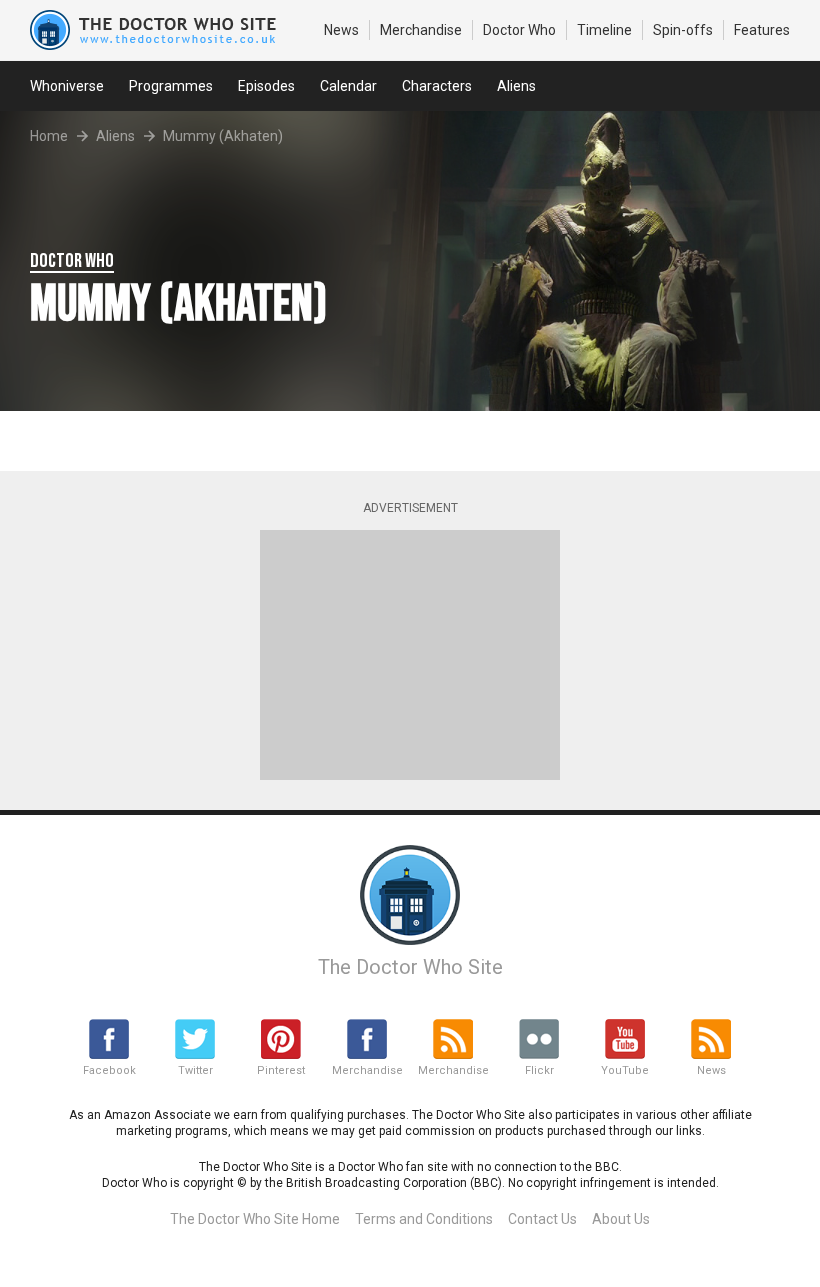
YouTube (625, 1070)
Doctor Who (519, 30)
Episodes (266, 86)
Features (762, 30)
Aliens (516, 86)
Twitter (195, 1070)
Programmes (171, 86)
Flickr (539, 1070)
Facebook (109, 1070)
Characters (437, 86)
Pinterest (281, 1070)
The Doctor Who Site (410, 967)
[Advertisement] (410, 655)
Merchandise (421, 30)
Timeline (604, 30)
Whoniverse (67, 86)
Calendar (348, 86)
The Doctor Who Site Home (255, 1219)
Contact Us (542, 1219)
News (341, 30)
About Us (621, 1219)
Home (49, 136)
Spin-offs (683, 30)
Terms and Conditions (424, 1219)
